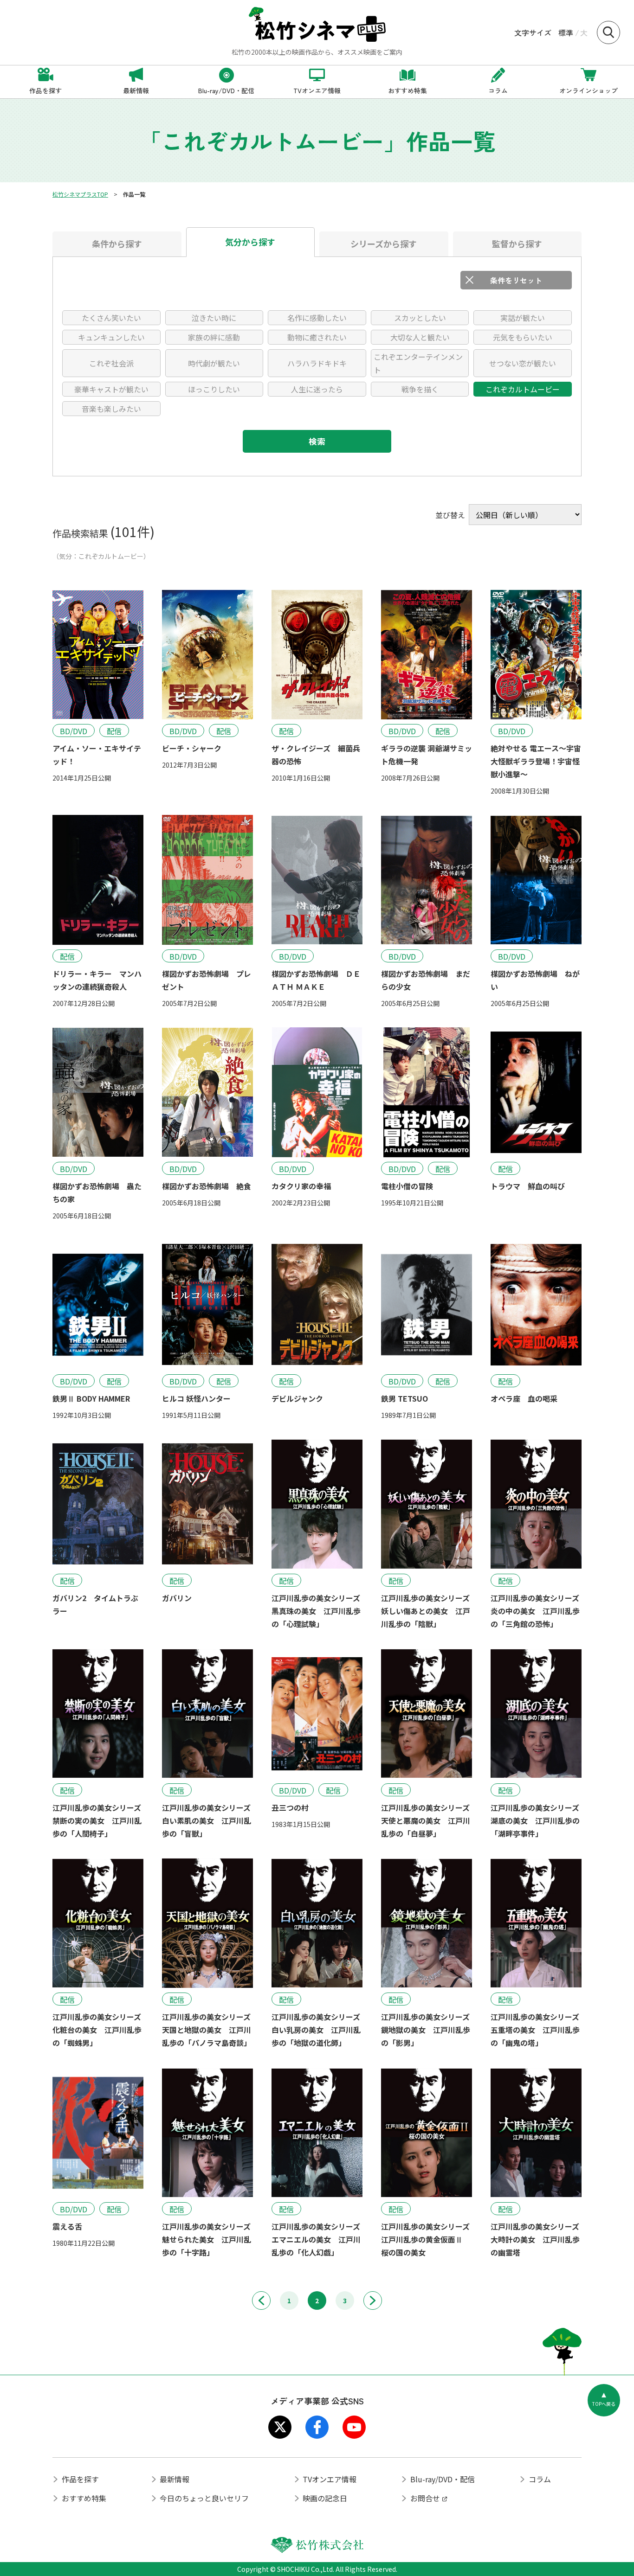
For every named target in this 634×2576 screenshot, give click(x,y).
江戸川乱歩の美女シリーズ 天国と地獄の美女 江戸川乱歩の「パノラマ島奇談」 (207, 2030)
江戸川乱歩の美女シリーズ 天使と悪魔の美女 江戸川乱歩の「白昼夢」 (427, 1820)
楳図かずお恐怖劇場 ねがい (535, 980)
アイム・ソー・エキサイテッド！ (97, 755)
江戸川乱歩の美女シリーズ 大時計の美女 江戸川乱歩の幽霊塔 (536, 2239)
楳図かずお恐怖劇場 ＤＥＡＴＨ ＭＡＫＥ (316, 980)
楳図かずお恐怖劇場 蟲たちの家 (97, 1192)
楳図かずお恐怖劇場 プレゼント (207, 980)
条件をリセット (516, 280)
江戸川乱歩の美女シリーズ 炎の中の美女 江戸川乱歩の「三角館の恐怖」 (536, 1611)
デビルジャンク (297, 1398)
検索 (317, 441)
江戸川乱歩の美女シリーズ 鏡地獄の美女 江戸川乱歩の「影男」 (427, 2030)
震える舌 (67, 2226)
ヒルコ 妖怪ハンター (196, 1398)
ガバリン (177, 1598)
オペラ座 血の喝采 (524, 1398)
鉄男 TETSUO (404, 1398)
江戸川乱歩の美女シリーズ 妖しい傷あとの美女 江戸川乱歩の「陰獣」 (427, 1611)
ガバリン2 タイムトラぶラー (95, 1604)
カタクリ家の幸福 (301, 1186)
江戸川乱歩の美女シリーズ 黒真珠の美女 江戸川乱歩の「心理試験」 (317, 1611)
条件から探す (117, 244)
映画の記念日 (325, 2498)
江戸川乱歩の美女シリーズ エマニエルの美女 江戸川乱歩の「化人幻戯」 (317, 2239)
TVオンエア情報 (330, 2479)
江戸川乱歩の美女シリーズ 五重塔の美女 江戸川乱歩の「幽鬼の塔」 (536, 2030)
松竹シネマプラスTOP (80, 194)
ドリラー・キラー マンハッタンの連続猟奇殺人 (97, 980)
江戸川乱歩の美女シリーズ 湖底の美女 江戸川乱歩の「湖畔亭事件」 (536, 1820)
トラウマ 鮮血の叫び (528, 1186)
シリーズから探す (384, 244)
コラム (540, 2479)
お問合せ (425, 2498)
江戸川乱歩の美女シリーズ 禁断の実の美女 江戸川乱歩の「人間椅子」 (98, 1820)
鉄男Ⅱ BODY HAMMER (91, 1398)
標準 (566, 32)
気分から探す (250, 242)
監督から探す (517, 244)
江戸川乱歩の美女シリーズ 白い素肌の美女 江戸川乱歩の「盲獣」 (207, 1820)
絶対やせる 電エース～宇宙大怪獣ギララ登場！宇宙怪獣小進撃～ (536, 761)
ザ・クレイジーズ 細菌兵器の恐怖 (316, 755)
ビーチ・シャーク (192, 748)
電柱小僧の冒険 (407, 1186)
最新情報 (175, 2479)
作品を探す (80, 2479)
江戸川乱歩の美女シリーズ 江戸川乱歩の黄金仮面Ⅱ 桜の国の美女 (427, 2239)
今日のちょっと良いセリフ (204, 2498)
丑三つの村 (290, 1807)
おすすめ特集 (84, 2498)
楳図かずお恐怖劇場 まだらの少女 (426, 980)
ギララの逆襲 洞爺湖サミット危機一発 (427, 755)
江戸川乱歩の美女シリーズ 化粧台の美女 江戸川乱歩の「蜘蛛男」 (98, 2030)
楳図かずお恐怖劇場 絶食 (207, 1186)
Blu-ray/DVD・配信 (443, 2479)
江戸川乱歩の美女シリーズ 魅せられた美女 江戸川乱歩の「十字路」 (207, 2239)
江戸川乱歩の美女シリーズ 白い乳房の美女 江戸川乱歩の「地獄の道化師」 (317, 2030)
